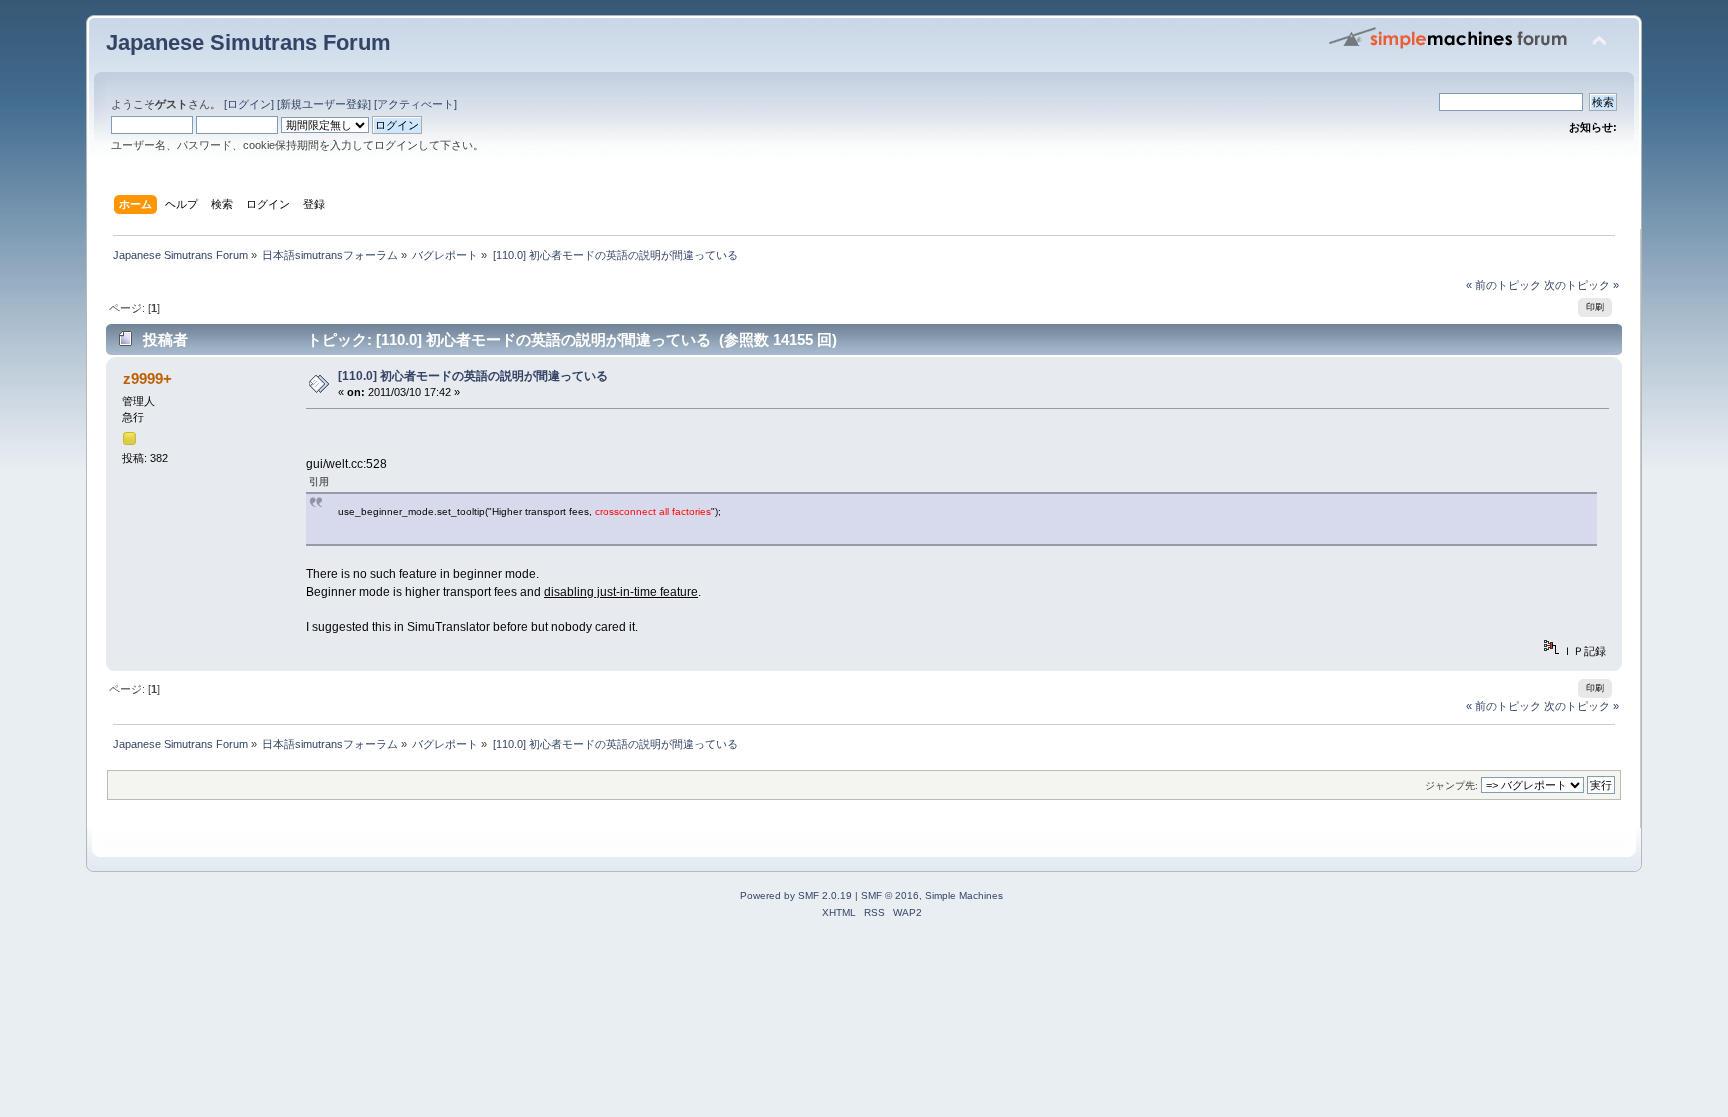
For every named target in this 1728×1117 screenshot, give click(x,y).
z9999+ (147, 378)
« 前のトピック (1503, 285)
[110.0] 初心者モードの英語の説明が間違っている (473, 376)
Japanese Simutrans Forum (248, 42)
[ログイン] (249, 104)
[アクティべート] (415, 104)
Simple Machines (964, 895)
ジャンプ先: (1451, 785)
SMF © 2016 (890, 895)
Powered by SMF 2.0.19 (796, 895)
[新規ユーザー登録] (324, 104)
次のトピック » (1581, 285)
